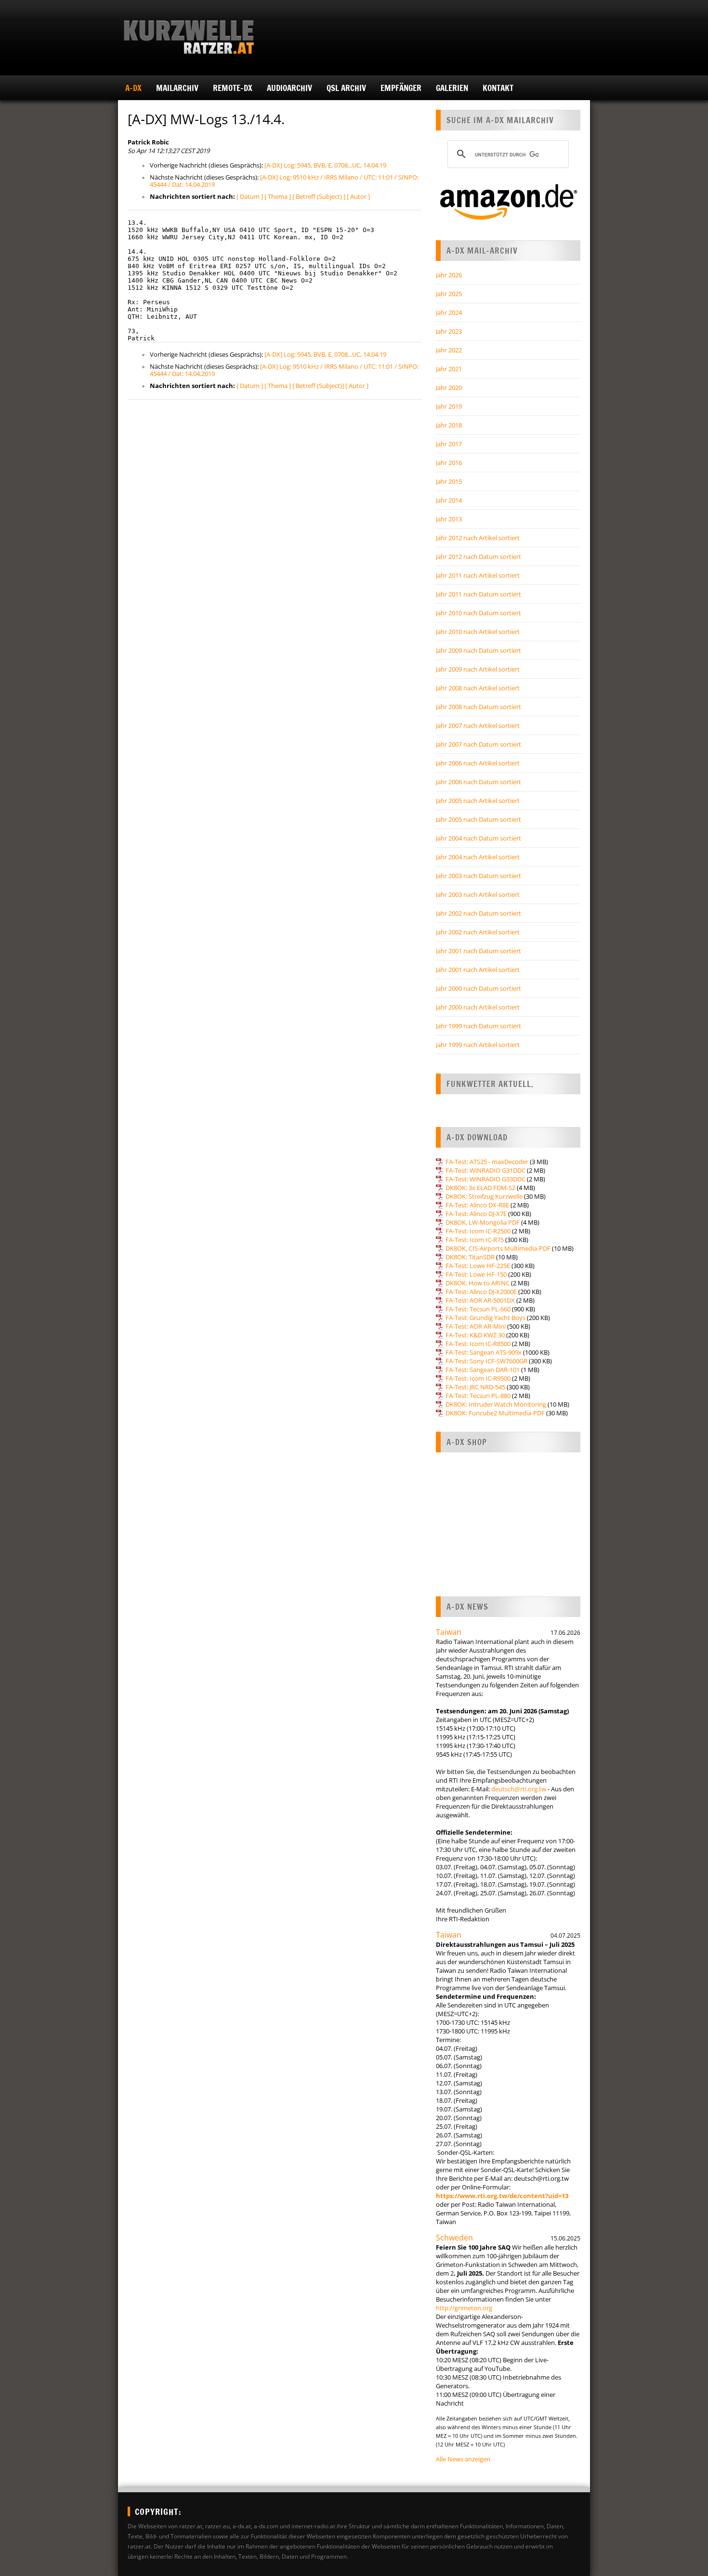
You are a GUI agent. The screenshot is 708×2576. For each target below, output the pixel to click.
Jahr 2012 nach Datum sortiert (479, 557)
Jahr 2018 (449, 425)
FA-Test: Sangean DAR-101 (483, 1370)
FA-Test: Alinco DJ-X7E (476, 1214)
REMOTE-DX (233, 88)
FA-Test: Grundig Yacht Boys (485, 1318)
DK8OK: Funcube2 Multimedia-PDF (495, 1413)
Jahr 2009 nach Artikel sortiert (478, 669)
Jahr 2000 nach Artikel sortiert (478, 1007)
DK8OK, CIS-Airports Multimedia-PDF (498, 1248)
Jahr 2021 (449, 369)
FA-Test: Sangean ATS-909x (484, 1352)
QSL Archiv (346, 88)
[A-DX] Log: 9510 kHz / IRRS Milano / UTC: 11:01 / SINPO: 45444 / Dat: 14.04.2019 (284, 181)
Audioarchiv (289, 88)
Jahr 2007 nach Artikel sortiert (478, 725)
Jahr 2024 (449, 312)
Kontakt (498, 88)
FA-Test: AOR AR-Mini (476, 1326)
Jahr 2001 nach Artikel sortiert (478, 970)
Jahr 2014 (449, 500)
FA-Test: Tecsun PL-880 (478, 1396)
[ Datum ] (250, 196)
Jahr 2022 (449, 350)
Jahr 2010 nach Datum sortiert (479, 613)
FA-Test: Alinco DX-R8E (477, 1205)
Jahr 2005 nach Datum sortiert (479, 819)
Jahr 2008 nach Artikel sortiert (478, 688)
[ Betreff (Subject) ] (319, 196)
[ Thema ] (278, 196)
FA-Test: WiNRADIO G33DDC (485, 1179)
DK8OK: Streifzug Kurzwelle (484, 1196)
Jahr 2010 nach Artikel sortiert (478, 632)
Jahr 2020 (449, 388)
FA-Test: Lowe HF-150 (476, 1274)
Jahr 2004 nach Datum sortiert (479, 838)
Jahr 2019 (449, 406)
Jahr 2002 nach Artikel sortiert (478, 932)
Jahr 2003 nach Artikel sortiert (478, 894)
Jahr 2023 (449, 331)
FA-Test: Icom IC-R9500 (478, 1378)
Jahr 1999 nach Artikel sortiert (478, 1045)
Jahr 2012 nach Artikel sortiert (478, 538)
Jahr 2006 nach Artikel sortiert (478, 763)
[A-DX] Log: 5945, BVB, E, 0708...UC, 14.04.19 (325, 165)
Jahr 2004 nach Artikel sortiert (478, 857)
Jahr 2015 (449, 481)
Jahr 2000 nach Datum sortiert (479, 988)
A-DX (133, 88)
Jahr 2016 (449, 463)
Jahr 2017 (449, 444)
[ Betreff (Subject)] (318, 386)
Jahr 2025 (449, 294)
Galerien (452, 88)
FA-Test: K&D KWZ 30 (475, 1335)
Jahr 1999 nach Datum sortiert (479, 1026)
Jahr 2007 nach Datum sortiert (479, 744)
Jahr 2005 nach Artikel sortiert (478, 801)
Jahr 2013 (449, 519)
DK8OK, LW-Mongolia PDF (483, 1222)
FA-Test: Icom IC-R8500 (478, 1344)
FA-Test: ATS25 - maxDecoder (487, 1162)
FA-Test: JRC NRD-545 (475, 1387)
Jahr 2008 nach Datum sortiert (479, 707)
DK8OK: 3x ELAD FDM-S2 (480, 1188)
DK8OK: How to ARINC (478, 1283)
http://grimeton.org (464, 2308)
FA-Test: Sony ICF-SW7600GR (486, 1361)
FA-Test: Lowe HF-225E (478, 1266)
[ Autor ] (358, 196)
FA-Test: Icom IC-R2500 (478, 1231)
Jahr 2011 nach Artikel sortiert (478, 575)
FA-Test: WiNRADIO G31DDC (485, 1170)
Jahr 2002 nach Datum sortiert (479, 913)
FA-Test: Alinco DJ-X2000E (481, 1292)
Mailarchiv (177, 88)
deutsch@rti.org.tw (519, 1789)
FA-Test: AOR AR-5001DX (480, 1300)
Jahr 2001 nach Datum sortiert (479, 951)
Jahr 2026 (449, 275)
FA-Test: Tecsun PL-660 (478, 1309)
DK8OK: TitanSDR (470, 1257)
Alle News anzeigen (463, 2459)
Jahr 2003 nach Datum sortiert (479, 876)
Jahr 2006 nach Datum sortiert (479, 782)
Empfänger (401, 88)
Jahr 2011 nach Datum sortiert (479, 594)
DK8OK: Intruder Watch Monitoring (496, 1404)
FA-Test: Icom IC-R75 (475, 1240)
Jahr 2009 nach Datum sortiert (479, 650)
